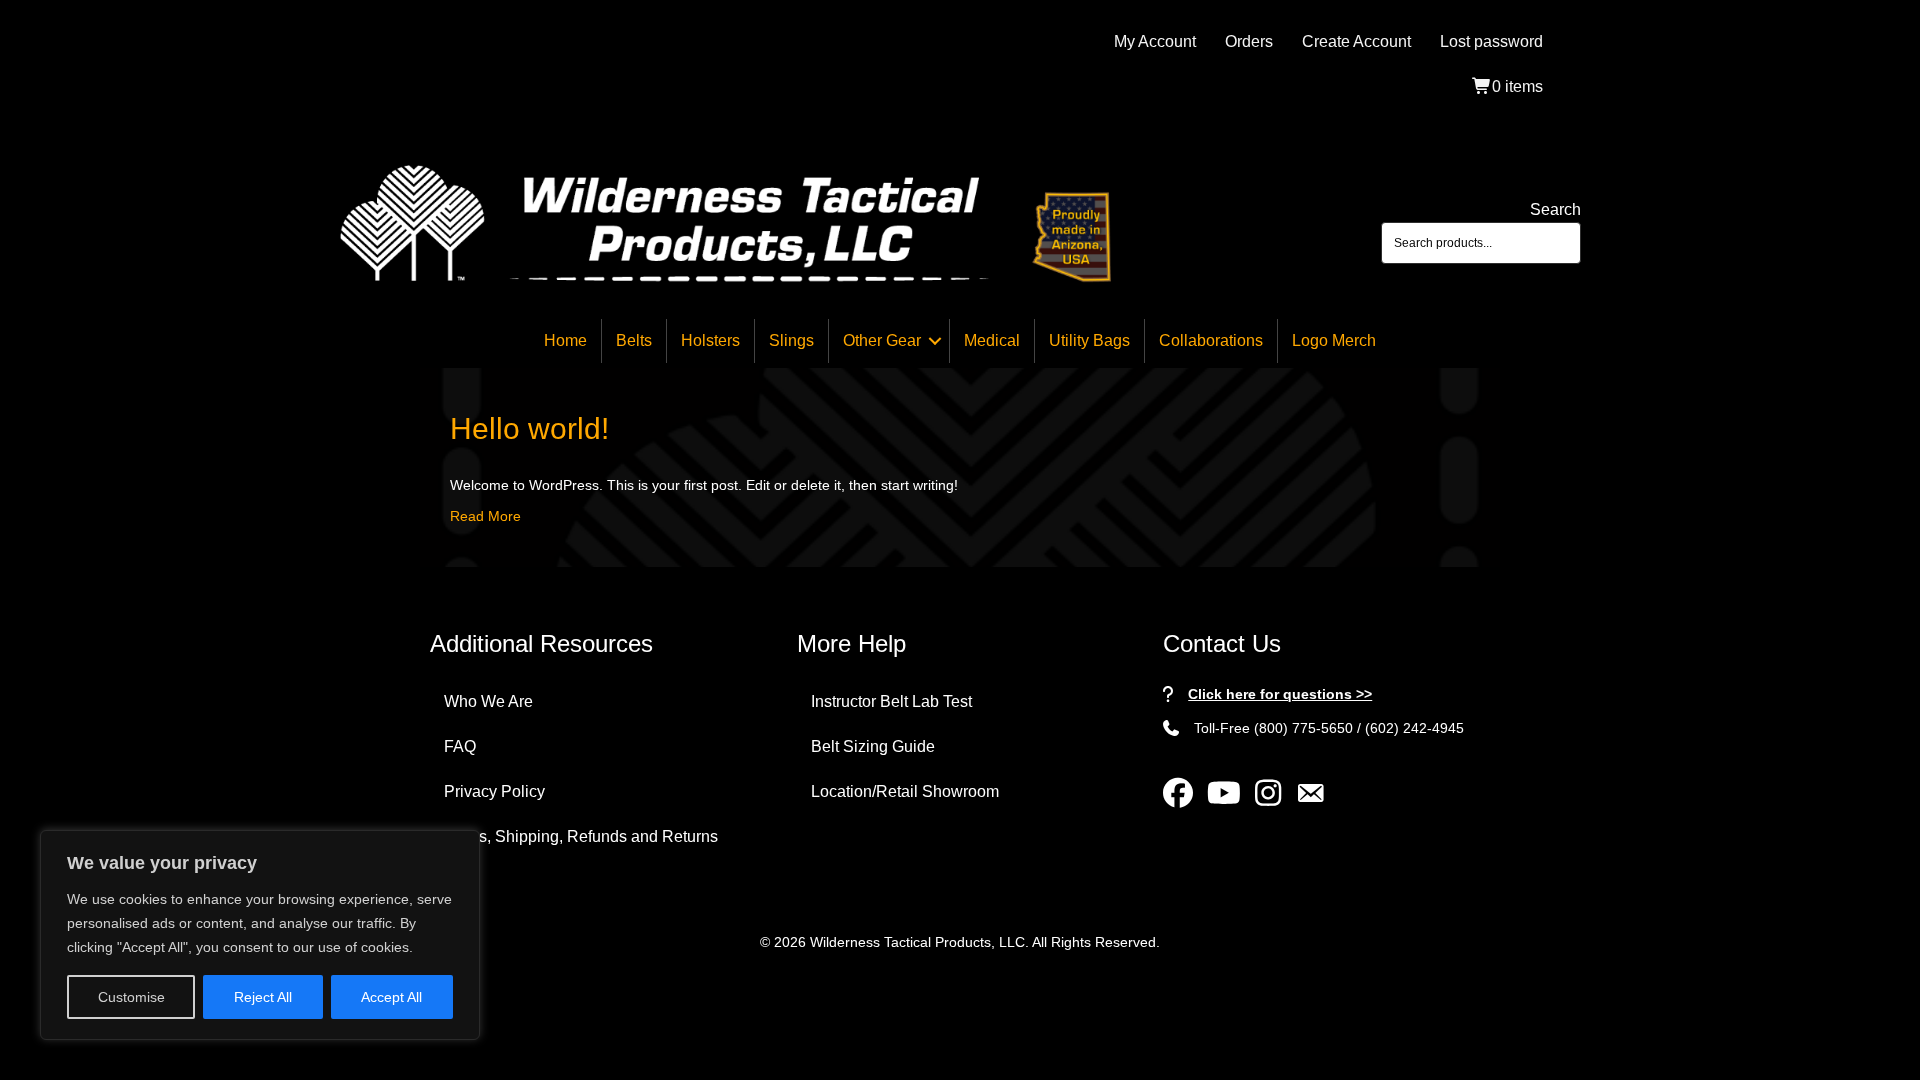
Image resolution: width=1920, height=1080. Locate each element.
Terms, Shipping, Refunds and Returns (581, 836)
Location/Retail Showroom (905, 791)
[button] (935, 341)
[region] (260, 935)
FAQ (460, 746)
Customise (131, 997)
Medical (992, 340)
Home (565, 340)
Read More (485, 516)
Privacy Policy (494, 791)
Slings (791, 340)
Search (1555, 209)
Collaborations (1211, 340)
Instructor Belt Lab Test (891, 701)
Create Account (1356, 41)
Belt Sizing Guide (873, 746)
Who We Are (488, 701)
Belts (634, 340)
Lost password (1491, 41)
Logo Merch (1334, 340)
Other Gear (882, 340)
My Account (1155, 41)
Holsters (710, 340)
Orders (1249, 41)
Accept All (391, 997)
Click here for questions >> (1280, 694)
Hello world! (529, 428)
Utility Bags (1089, 340)
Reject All (263, 997)
